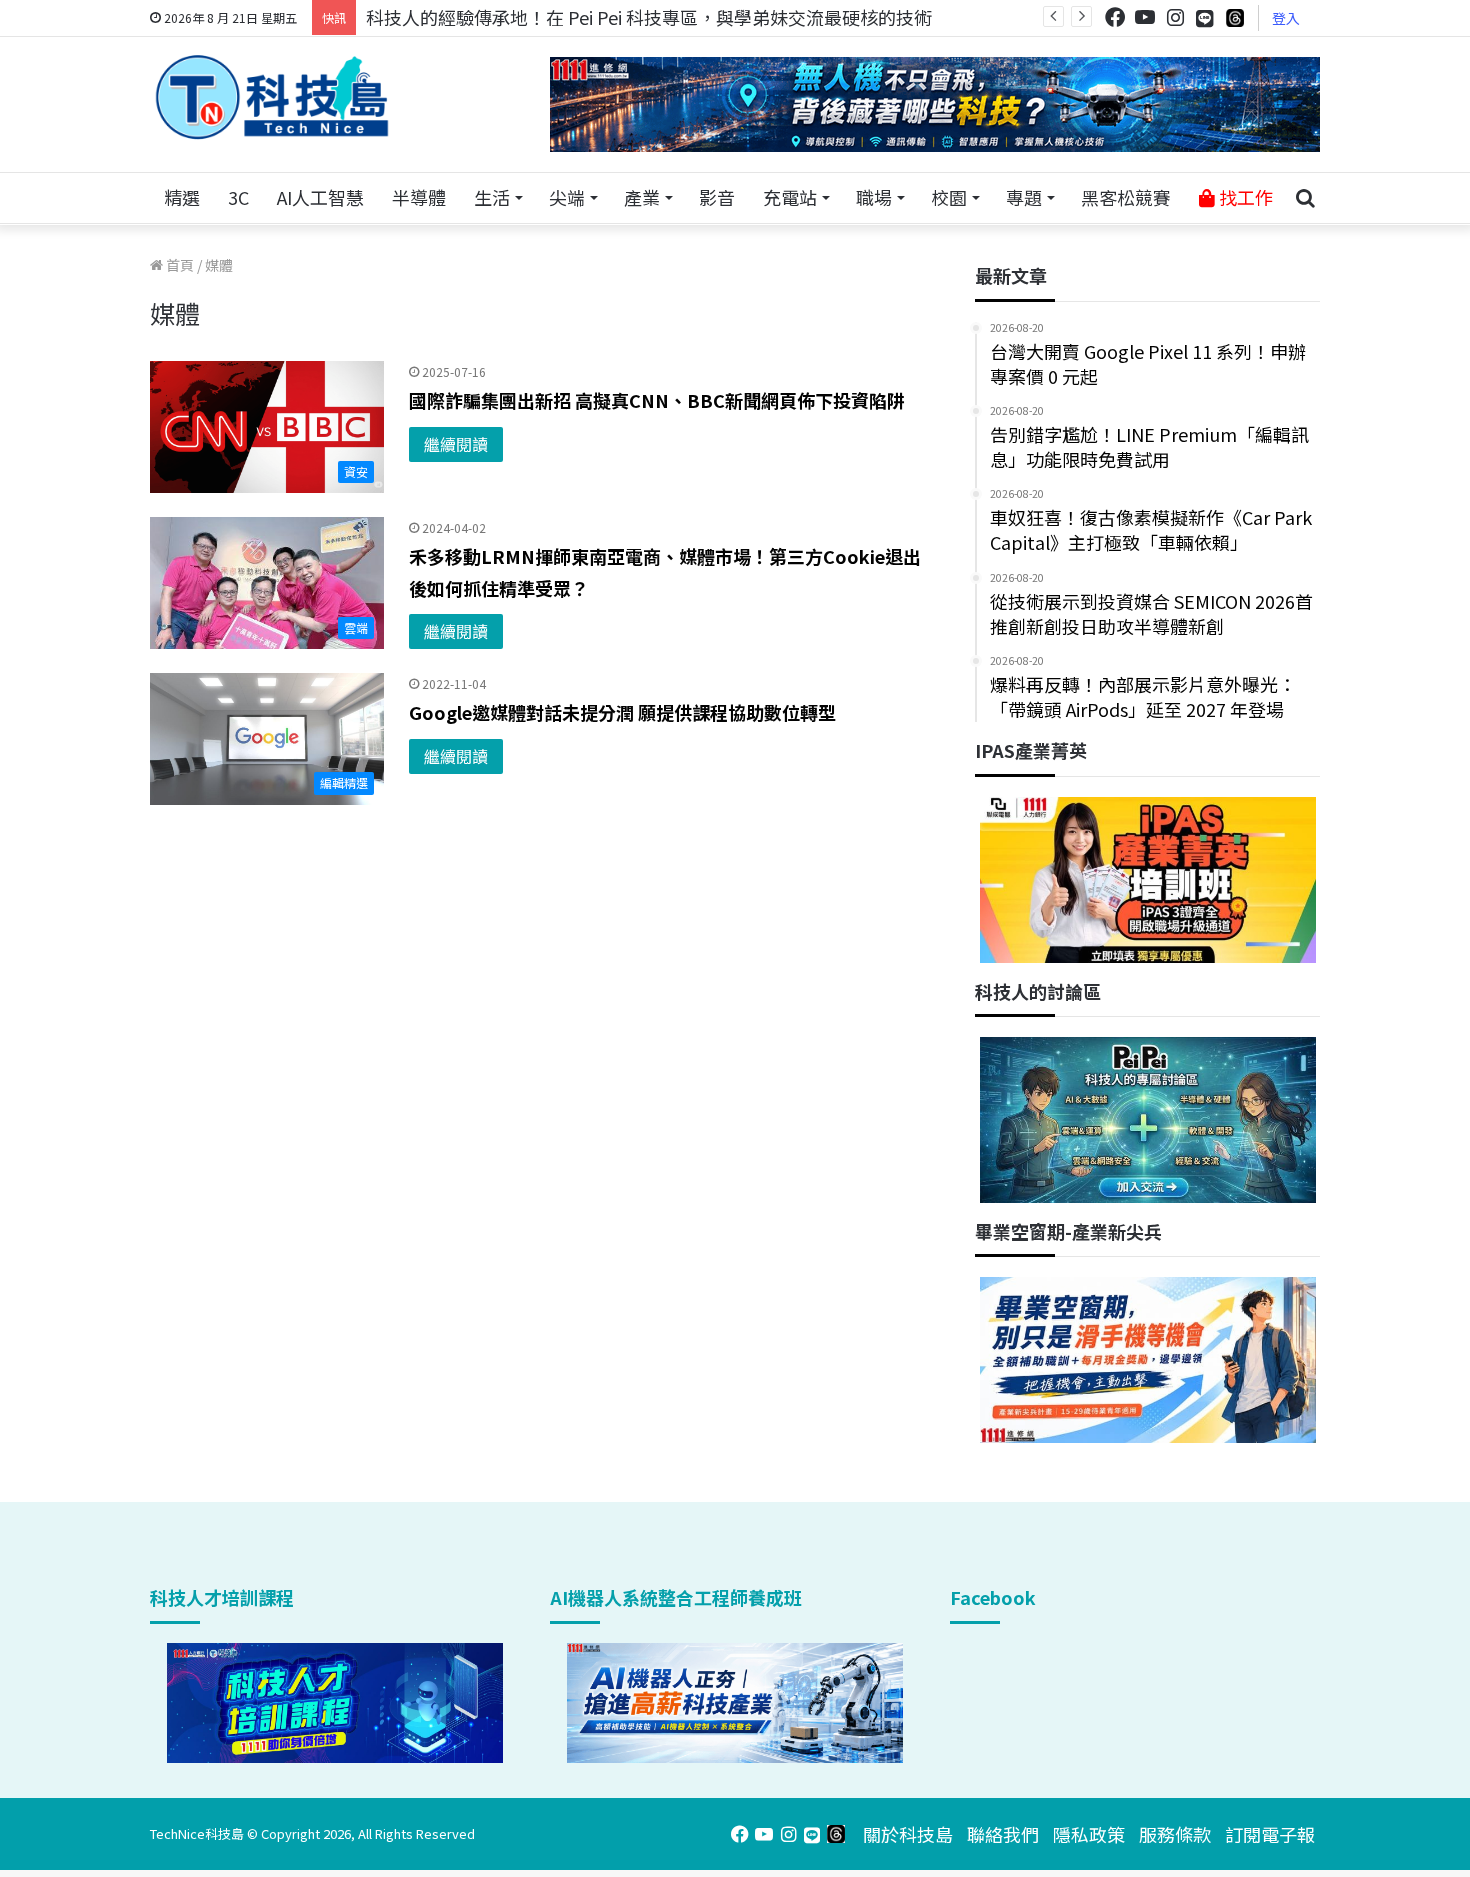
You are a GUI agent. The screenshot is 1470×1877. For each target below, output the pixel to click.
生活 (492, 197)
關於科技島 (908, 1834)
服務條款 (1175, 1834)
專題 (1024, 197)
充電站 (790, 197)
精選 (182, 197)
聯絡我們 (1003, 1834)
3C (238, 197)
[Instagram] (1175, 17)
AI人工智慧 (320, 197)
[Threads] (1235, 17)
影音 (717, 197)
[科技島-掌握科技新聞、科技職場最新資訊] (272, 97)
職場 (874, 197)
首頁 (178, 265)
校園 (949, 197)
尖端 (567, 197)
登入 (1286, 18)
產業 (642, 197)
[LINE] (1205, 18)
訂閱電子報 (1270, 1834)
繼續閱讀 (456, 444)
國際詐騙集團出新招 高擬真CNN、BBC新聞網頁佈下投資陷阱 (657, 400)
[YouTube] (1145, 17)
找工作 (1244, 197)
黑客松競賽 (1126, 197)
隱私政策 (1089, 1834)
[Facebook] (1115, 17)
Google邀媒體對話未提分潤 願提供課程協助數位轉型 (622, 712)
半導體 (419, 197)
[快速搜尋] (1305, 198)
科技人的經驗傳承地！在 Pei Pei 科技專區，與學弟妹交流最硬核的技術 (649, 17)
